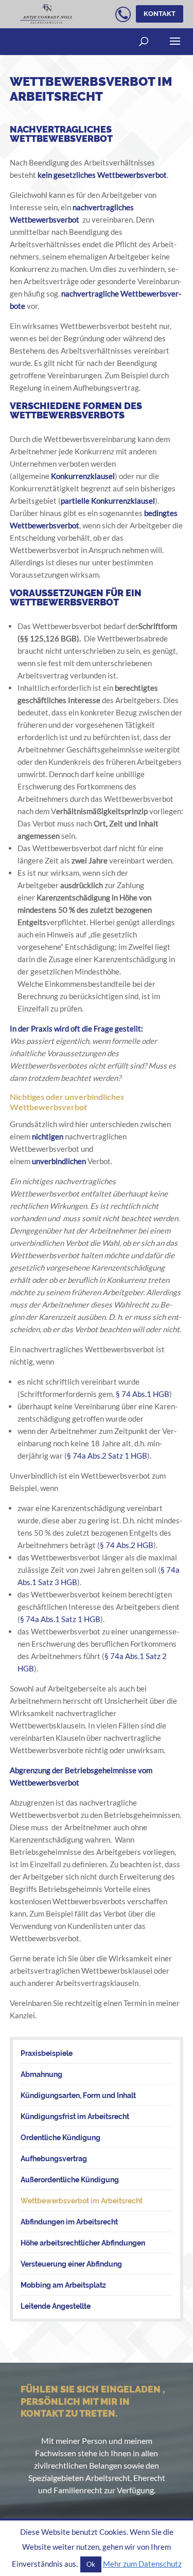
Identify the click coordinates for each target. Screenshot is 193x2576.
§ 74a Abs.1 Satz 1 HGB (60, 1619)
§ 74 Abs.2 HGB (127, 1545)
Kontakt (160, 14)
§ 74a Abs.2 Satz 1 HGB (107, 1456)
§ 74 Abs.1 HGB (143, 1394)
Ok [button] (91, 2564)
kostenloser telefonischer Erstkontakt (123, 17)
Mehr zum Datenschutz (142, 2564)
